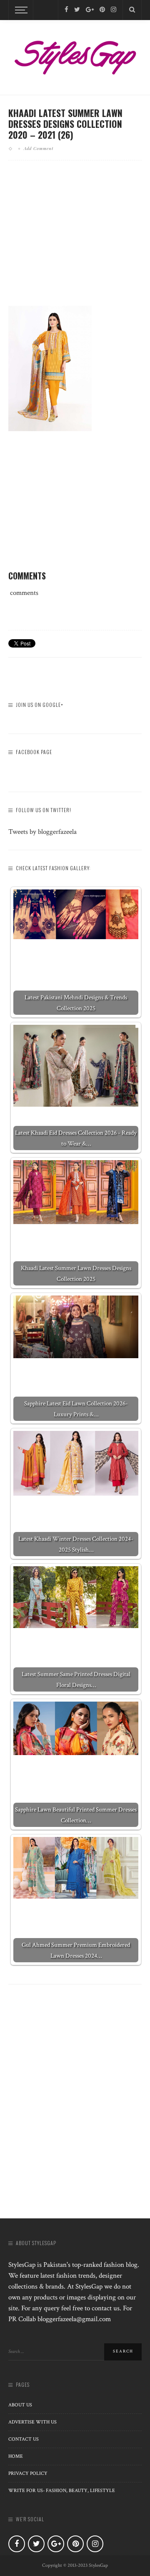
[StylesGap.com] (75, 55)
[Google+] (90, 10)
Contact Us (24, 2439)
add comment (39, 148)
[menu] (20, 10)
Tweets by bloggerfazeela (42, 832)
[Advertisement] (78, 240)
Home (16, 2456)
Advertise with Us (32, 2422)
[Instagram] (114, 10)
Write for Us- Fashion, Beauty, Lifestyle (62, 2491)
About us (20, 2405)
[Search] (132, 10)
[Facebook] (66, 10)
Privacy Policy (28, 2473)
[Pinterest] (102, 10)
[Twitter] (77, 10)
